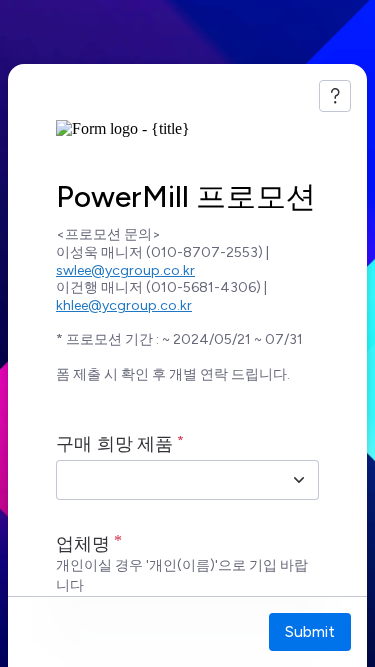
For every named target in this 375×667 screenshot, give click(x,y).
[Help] (335, 96)
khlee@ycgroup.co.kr (124, 305)
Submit (310, 631)
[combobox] (165, 480)
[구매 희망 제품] (299, 480)
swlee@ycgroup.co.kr (125, 270)
